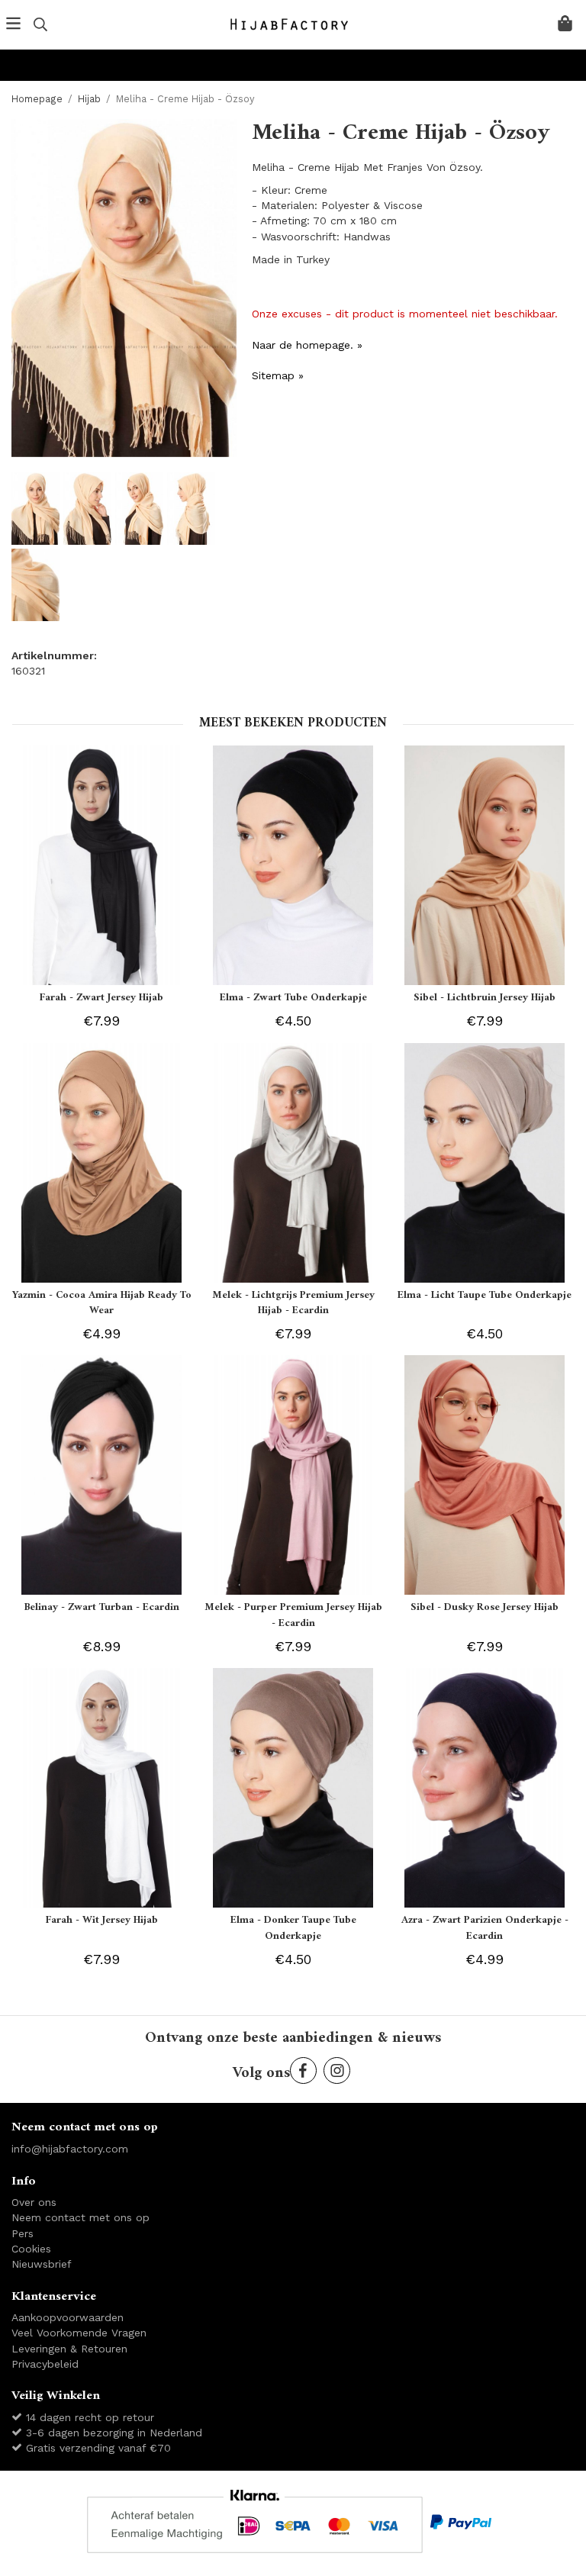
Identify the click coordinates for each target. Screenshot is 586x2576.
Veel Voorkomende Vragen (79, 2333)
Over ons (34, 2202)
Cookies (31, 2249)
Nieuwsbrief (42, 2264)
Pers (23, 2233)
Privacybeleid (45, 2364)
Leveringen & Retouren (69, 2349)
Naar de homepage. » (307, 345)
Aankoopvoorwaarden (68, 2317)
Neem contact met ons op (80, 2217)
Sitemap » (278, 375)
